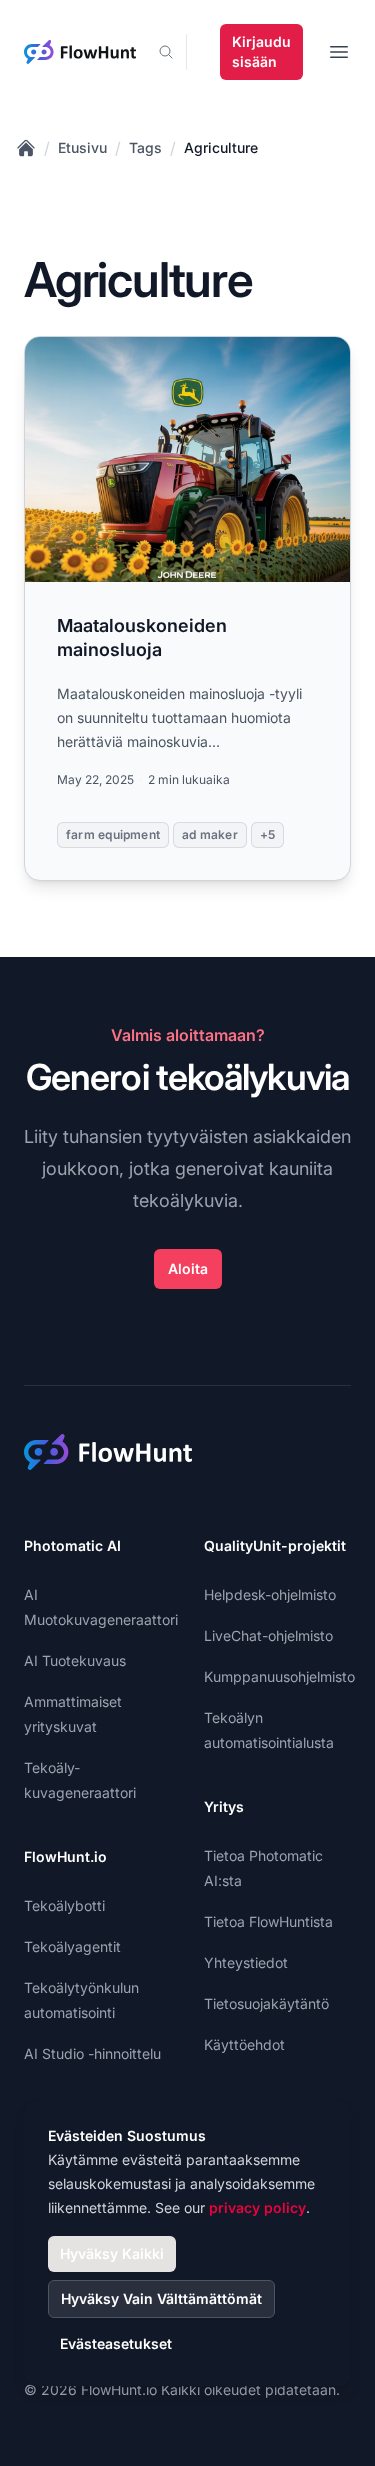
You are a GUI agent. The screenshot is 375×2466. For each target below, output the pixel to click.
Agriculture (221, 147)
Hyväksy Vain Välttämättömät (161, 2298)
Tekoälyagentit (72, 1946)
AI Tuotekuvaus (75, 1660)
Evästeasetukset (116, 2343)
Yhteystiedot (246, 1962)
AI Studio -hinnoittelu (92, 2053)
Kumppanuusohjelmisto (279, 1676)
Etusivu (82, 147)
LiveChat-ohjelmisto (268, 1635)
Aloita (188, 1268)
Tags (145, 147)
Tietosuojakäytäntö (266, 2003)
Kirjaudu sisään (261, 51)
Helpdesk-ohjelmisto (270, 1594)
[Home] (26, 148)
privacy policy (257, 2207)
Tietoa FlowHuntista (268, 1921)
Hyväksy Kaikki (112, 2253)
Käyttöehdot (244, 2044)
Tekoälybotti (64, 1905)
